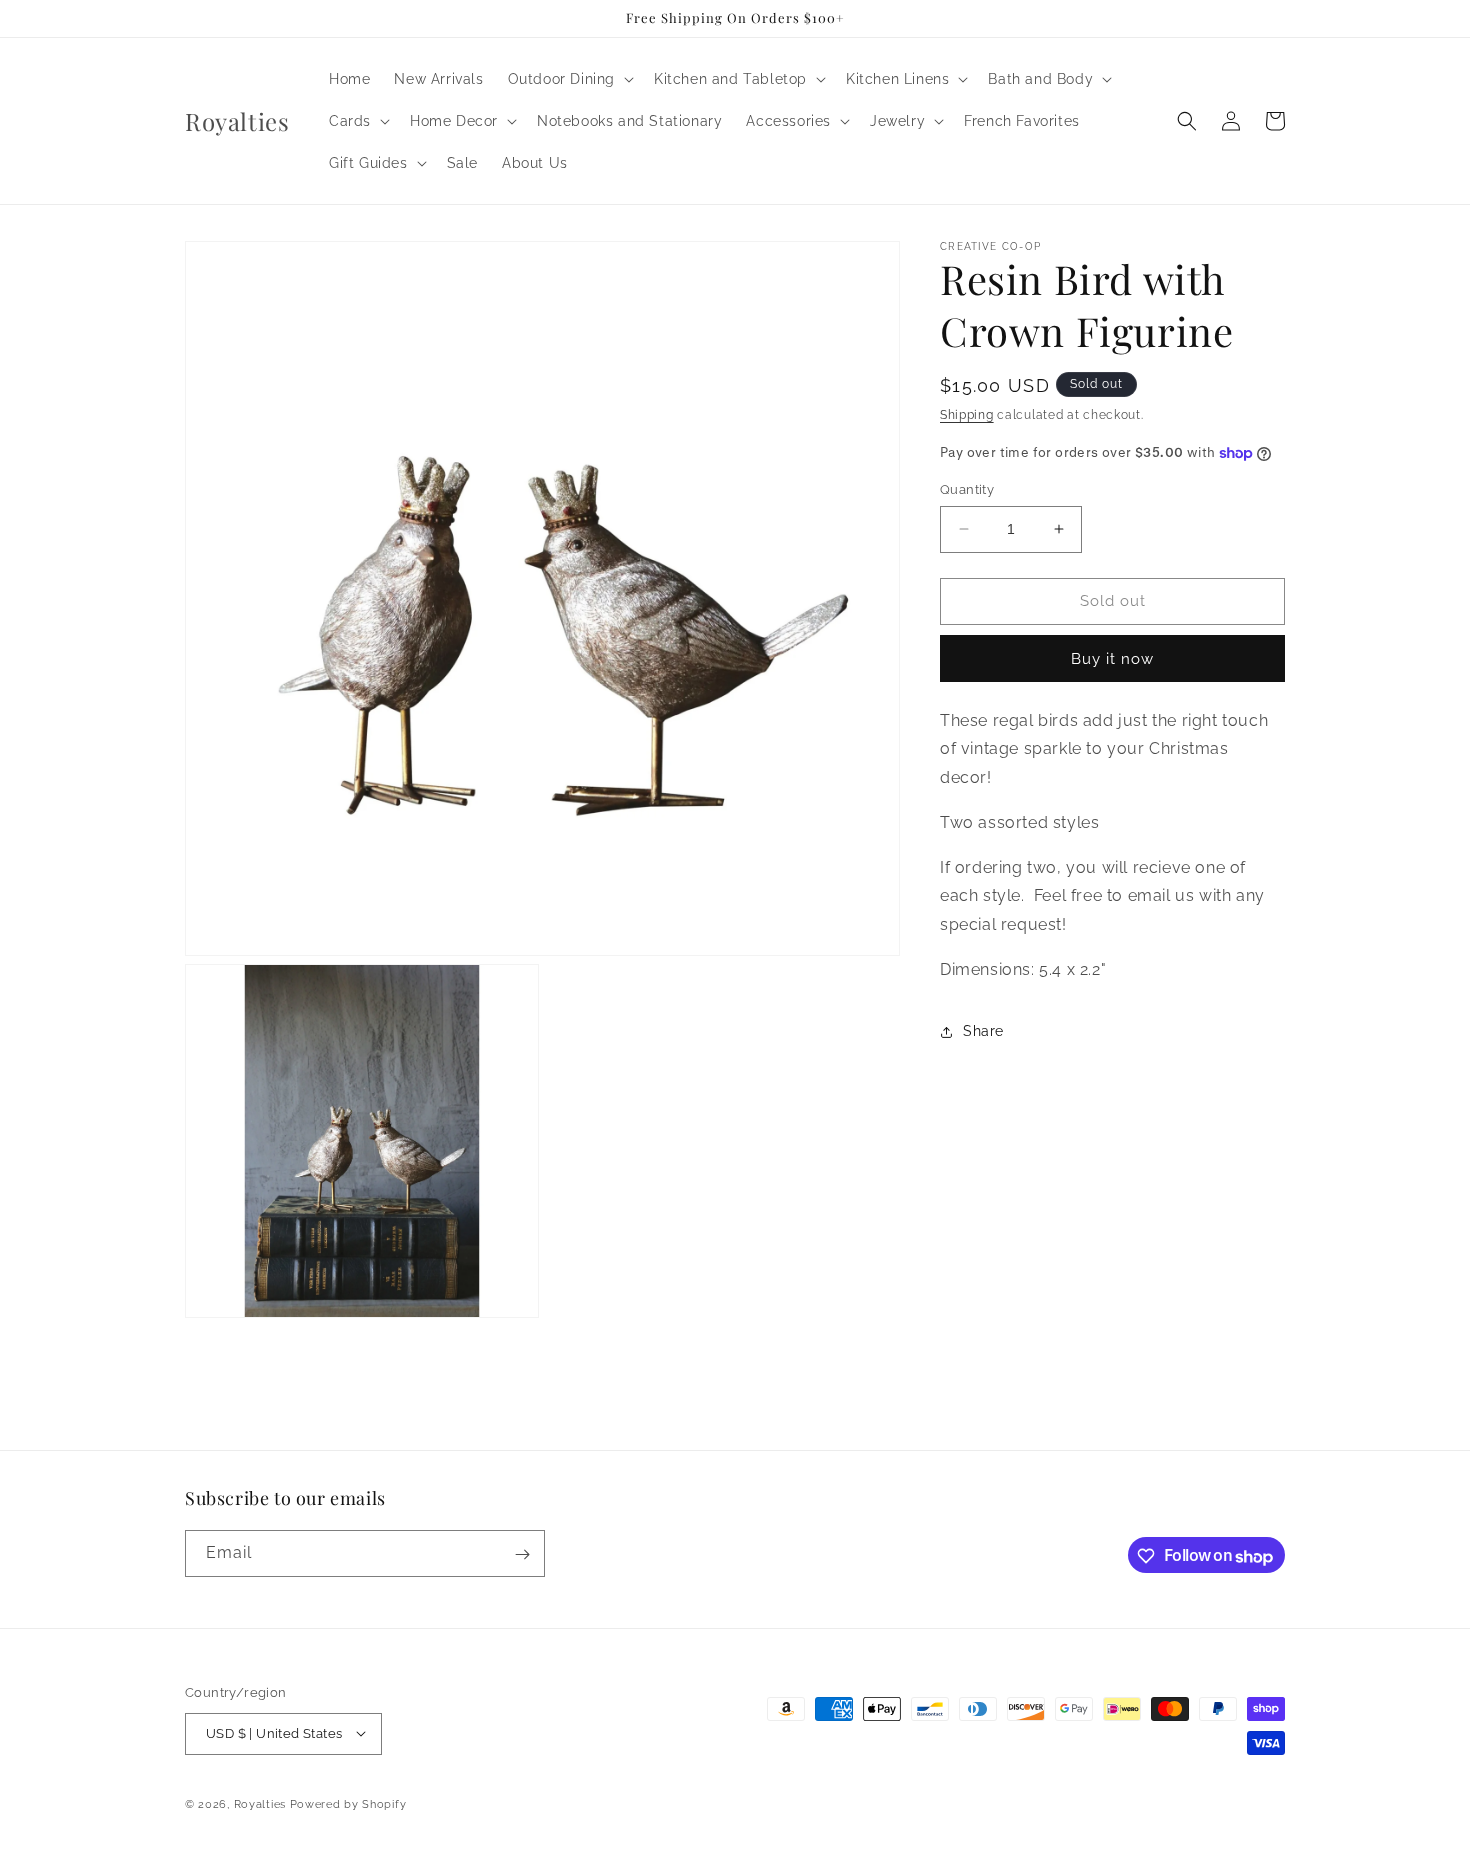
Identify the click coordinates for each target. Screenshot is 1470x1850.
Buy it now (1112, 659)
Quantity (967, 489)
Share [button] (983, 1031)
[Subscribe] (522, 1554)
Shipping (967, 415)
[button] (569, 79)
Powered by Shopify (348, 1803)
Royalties (260, 1803)
